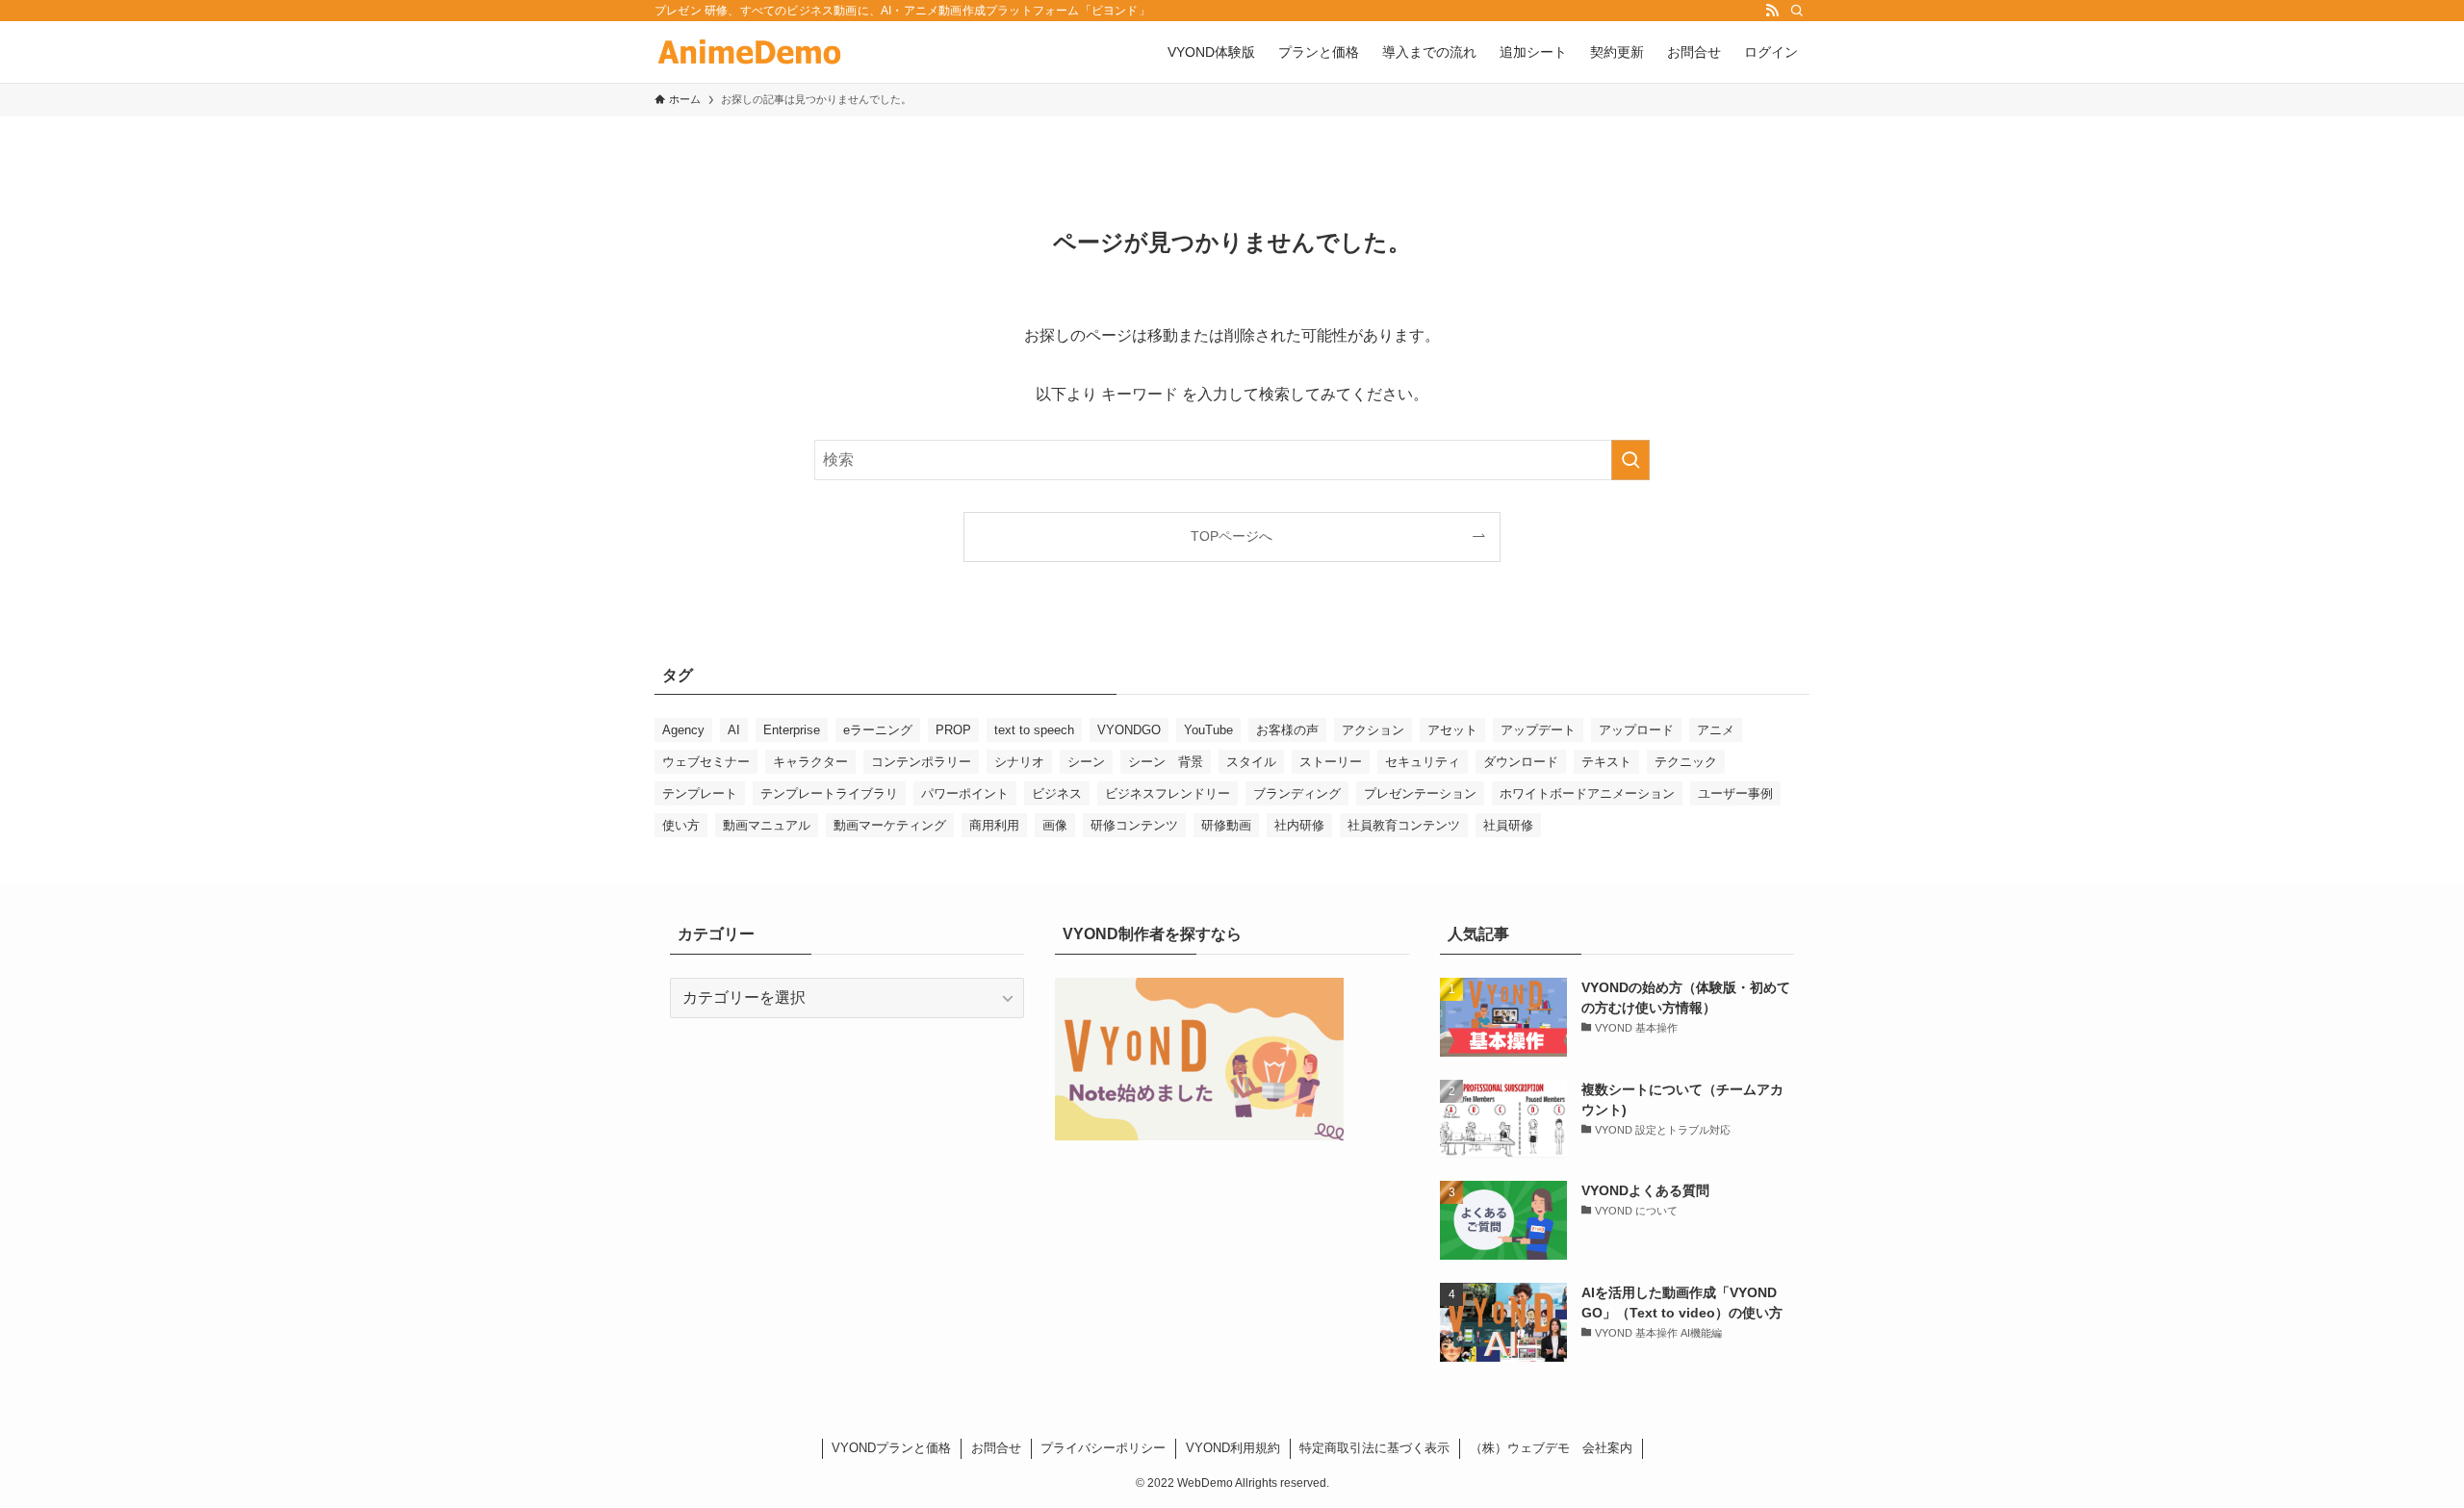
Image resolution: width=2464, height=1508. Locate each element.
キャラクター (810, 762)
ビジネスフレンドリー (1168, 793)
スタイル (1251, 762)
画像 (1055, 825)
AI (734, 730)
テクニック (1686, 762)
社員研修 (1508, 825)
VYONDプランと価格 (891, 1448)
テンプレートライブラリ (829, 793)
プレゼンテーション (1420, 793)
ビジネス (1057, 793)
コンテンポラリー (921, 762)
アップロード (1636, 730)
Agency (683, 730)
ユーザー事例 (1735, 793)
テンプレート (700, 793)
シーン (1086, 762)
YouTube (1208, 730)
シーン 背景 (1166, 762)
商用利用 (994, 825)
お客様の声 (1287, 730)
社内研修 (1299, 825)
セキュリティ (1423, 762)
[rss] (1772, 11)
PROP (953, 730)
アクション (1373, 730)
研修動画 (1226, 825)
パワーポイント (965, 793)
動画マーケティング (890, 825)
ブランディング (1297, 793)
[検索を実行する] (1630, 460)
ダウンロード (1521, 762)
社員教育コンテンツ (1404, 825)
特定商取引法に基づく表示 (1374, 1448)
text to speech (1034, 730)
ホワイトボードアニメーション (1587, 793)
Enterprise (792, 730)
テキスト (1606, 762)
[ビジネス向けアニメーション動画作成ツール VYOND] (749, 52)
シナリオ (1019, 762)
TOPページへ (1232, 536)
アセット (1452, 730)
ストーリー (1331, 762)
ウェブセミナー (706, 762)
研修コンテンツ (1134, 825)
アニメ (1716, 730)
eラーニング (878, 730)
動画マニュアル (767, 825)
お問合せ (996, 1448)
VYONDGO (1129, 730)
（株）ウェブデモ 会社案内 (1551, 1448)
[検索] (1797, 11)
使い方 (681, 825)
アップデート (1538, 730)
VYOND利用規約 (1233, 1448)
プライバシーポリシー (1103, 1448)
